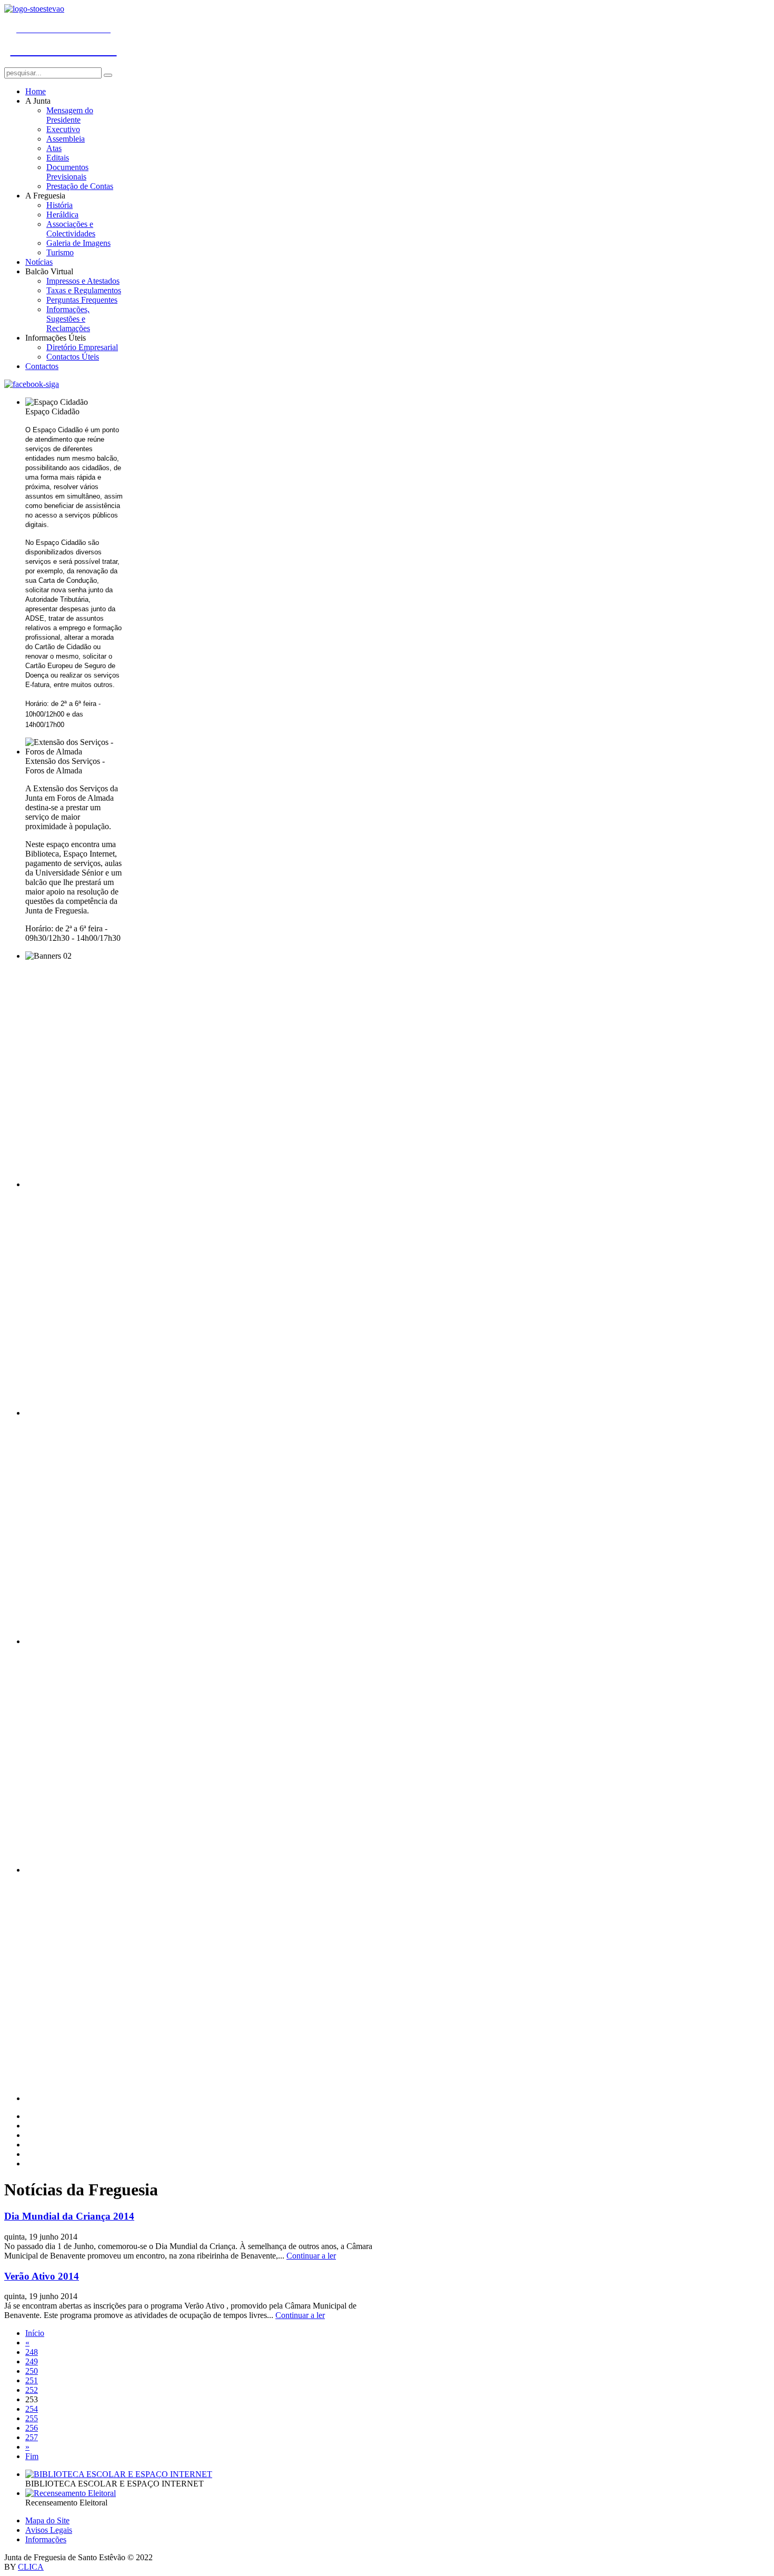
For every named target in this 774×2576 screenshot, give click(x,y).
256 (32, 2428)
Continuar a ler (311, 2256)
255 (32, 2418)
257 (32, 2437)
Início (35, 2333)
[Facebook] (32, 384)
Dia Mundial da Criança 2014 (69, 2216)
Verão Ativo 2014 (42, 2276)
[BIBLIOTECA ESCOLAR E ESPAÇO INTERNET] (119, 2474)
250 (32, 2371)
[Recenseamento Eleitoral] (71, 2493)
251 (32, 2380)
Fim (32, 2456)
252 (32, 2390)
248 (32, 2352)
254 (32, 2409)
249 (32, 2361)
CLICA (31, 2567)
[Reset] (108, 75)
